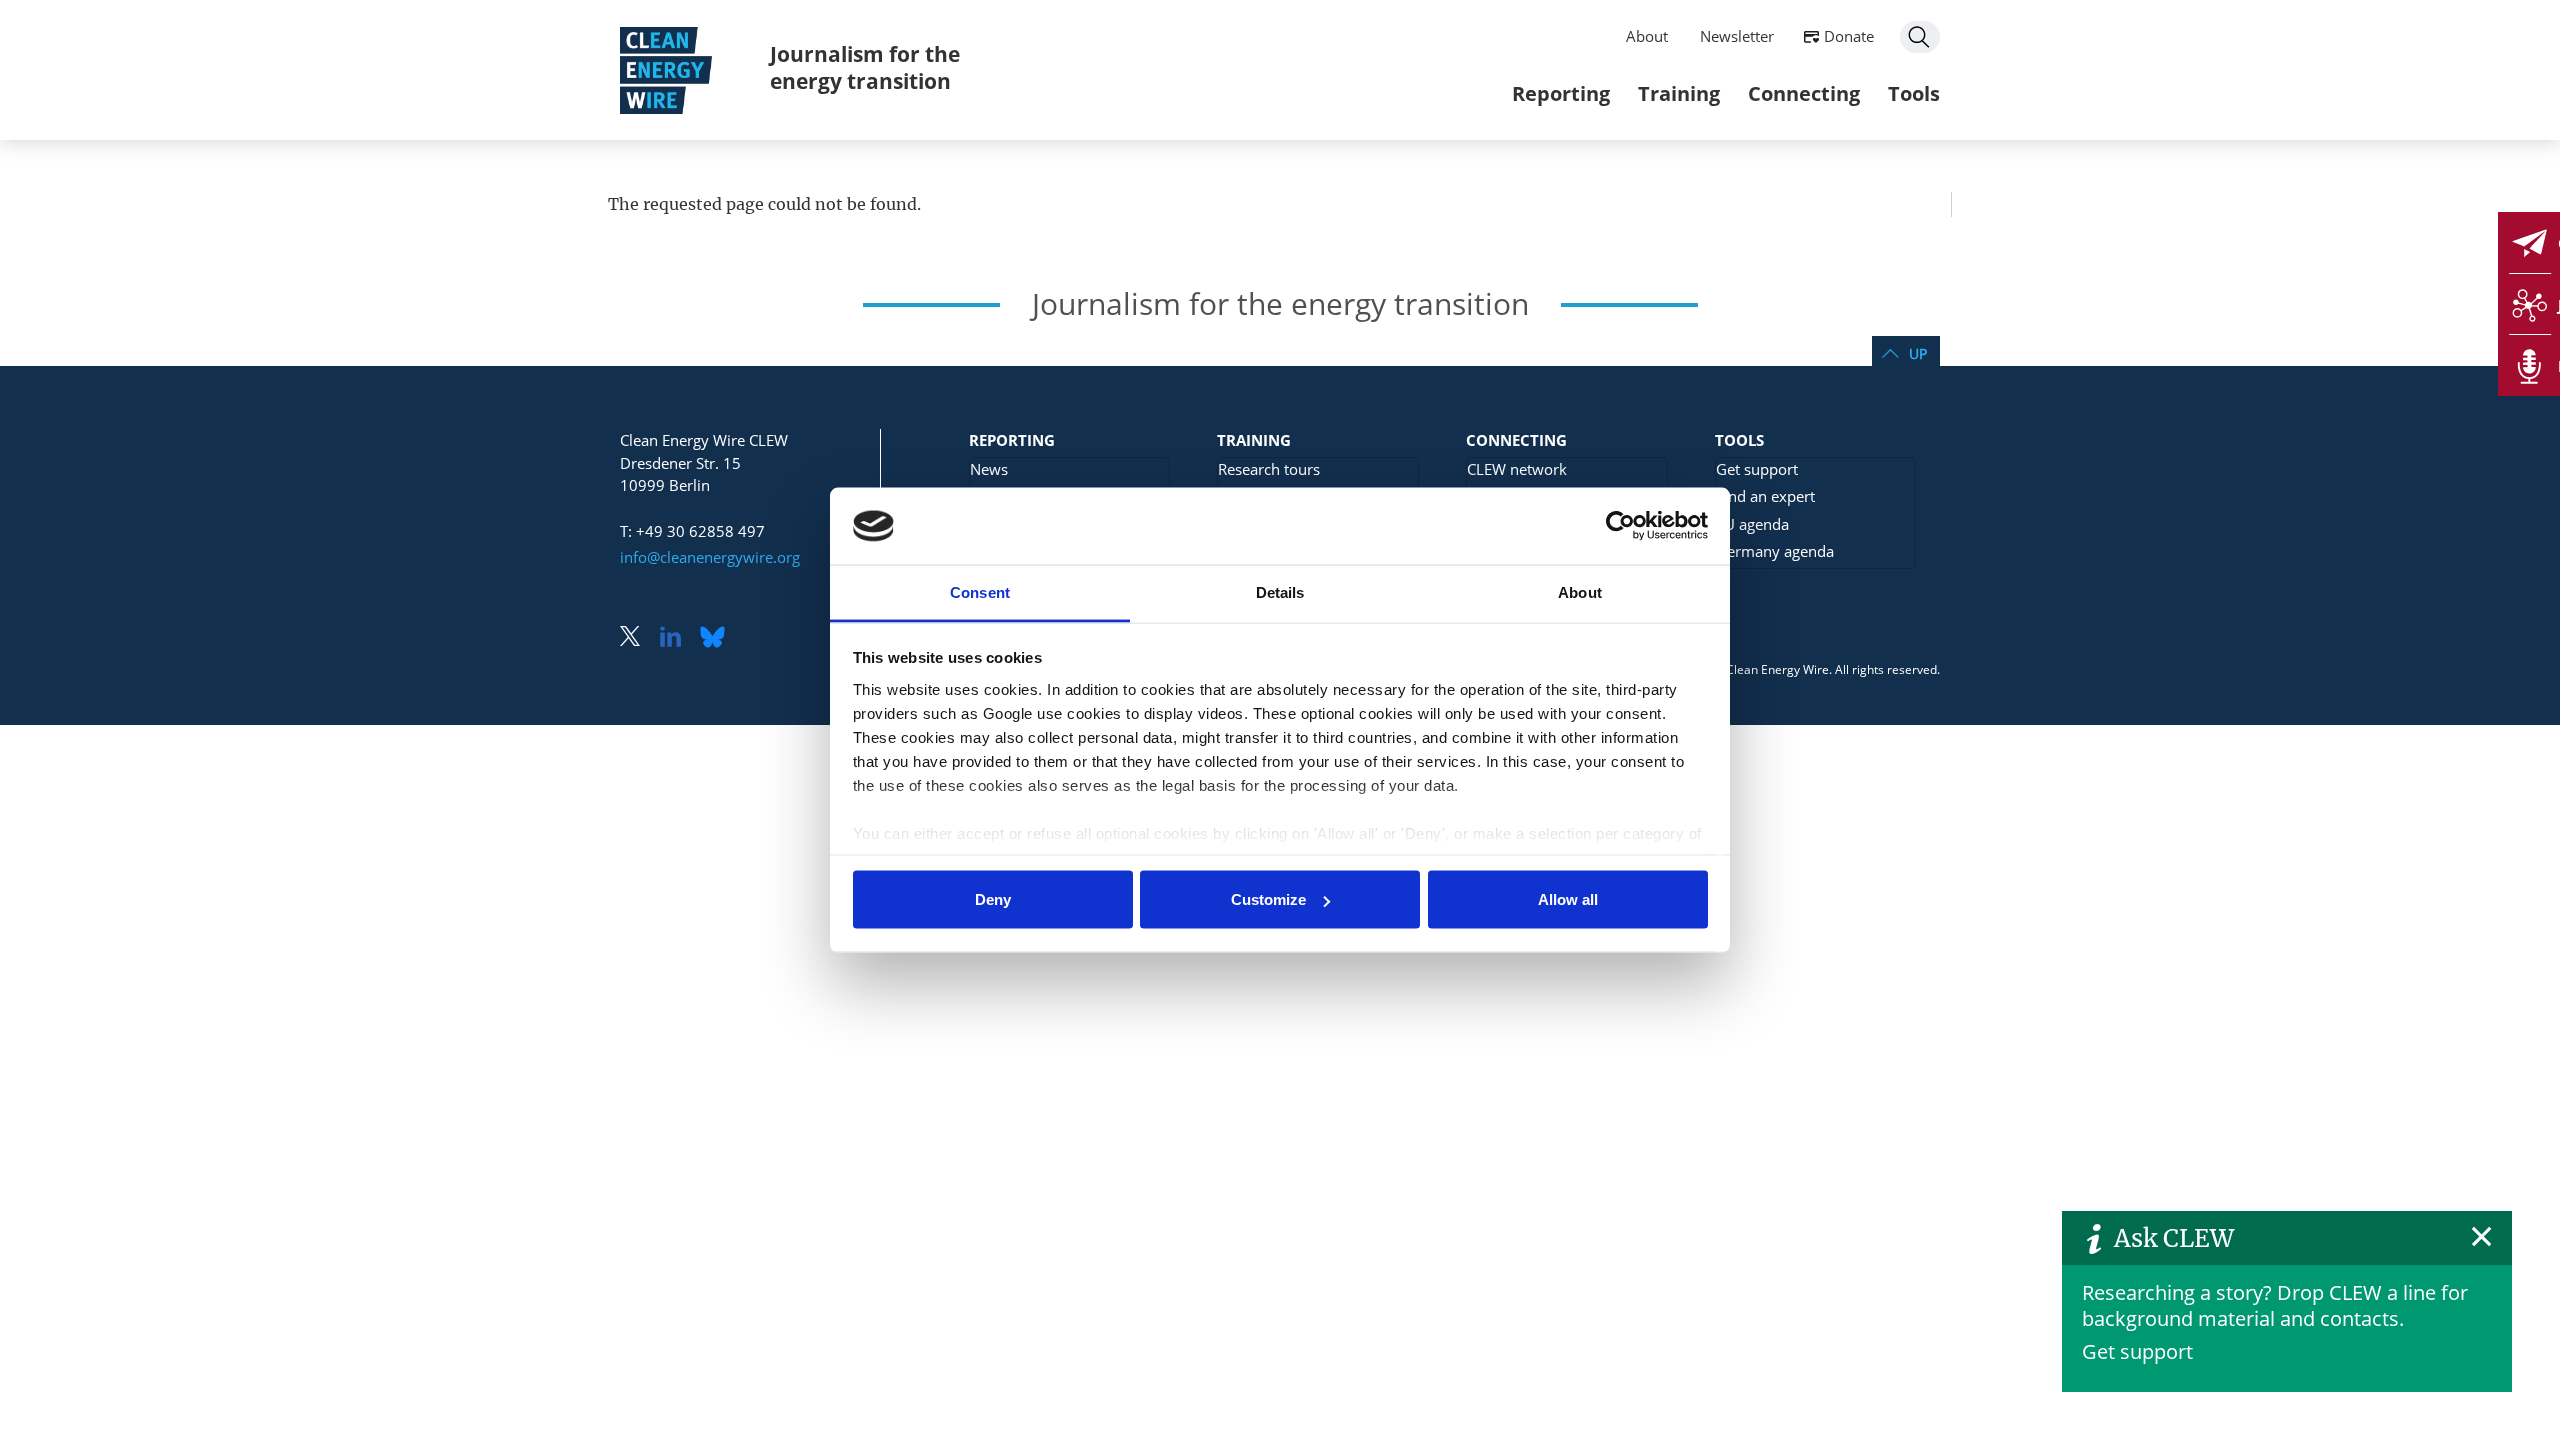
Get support (2137, 1351)
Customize (1268, 899)
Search (1920, 37)
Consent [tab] (980, 591)
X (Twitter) (638, 638)
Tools (1914, 93)
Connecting (1804, 93)
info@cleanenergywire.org (710, 557)
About (1647, 36)
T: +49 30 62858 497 (692, 531)
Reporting (1561, 93)
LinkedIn (678, 638)
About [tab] (1580, 591)
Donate (1849, 36)
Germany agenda (1775, 551)
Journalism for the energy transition (865, 67)
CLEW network (1517, 469)
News (989, 469)
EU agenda (1752, 524)
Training (1679, 93)
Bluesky (718, 638)
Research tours (1269, 469)
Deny (993, 899)
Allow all (1568, 899)
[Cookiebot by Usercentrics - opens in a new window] (1620, 526)
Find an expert (1765, 496)
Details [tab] (1280, 591)
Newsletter (1737, 36)
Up (1918, 353)
